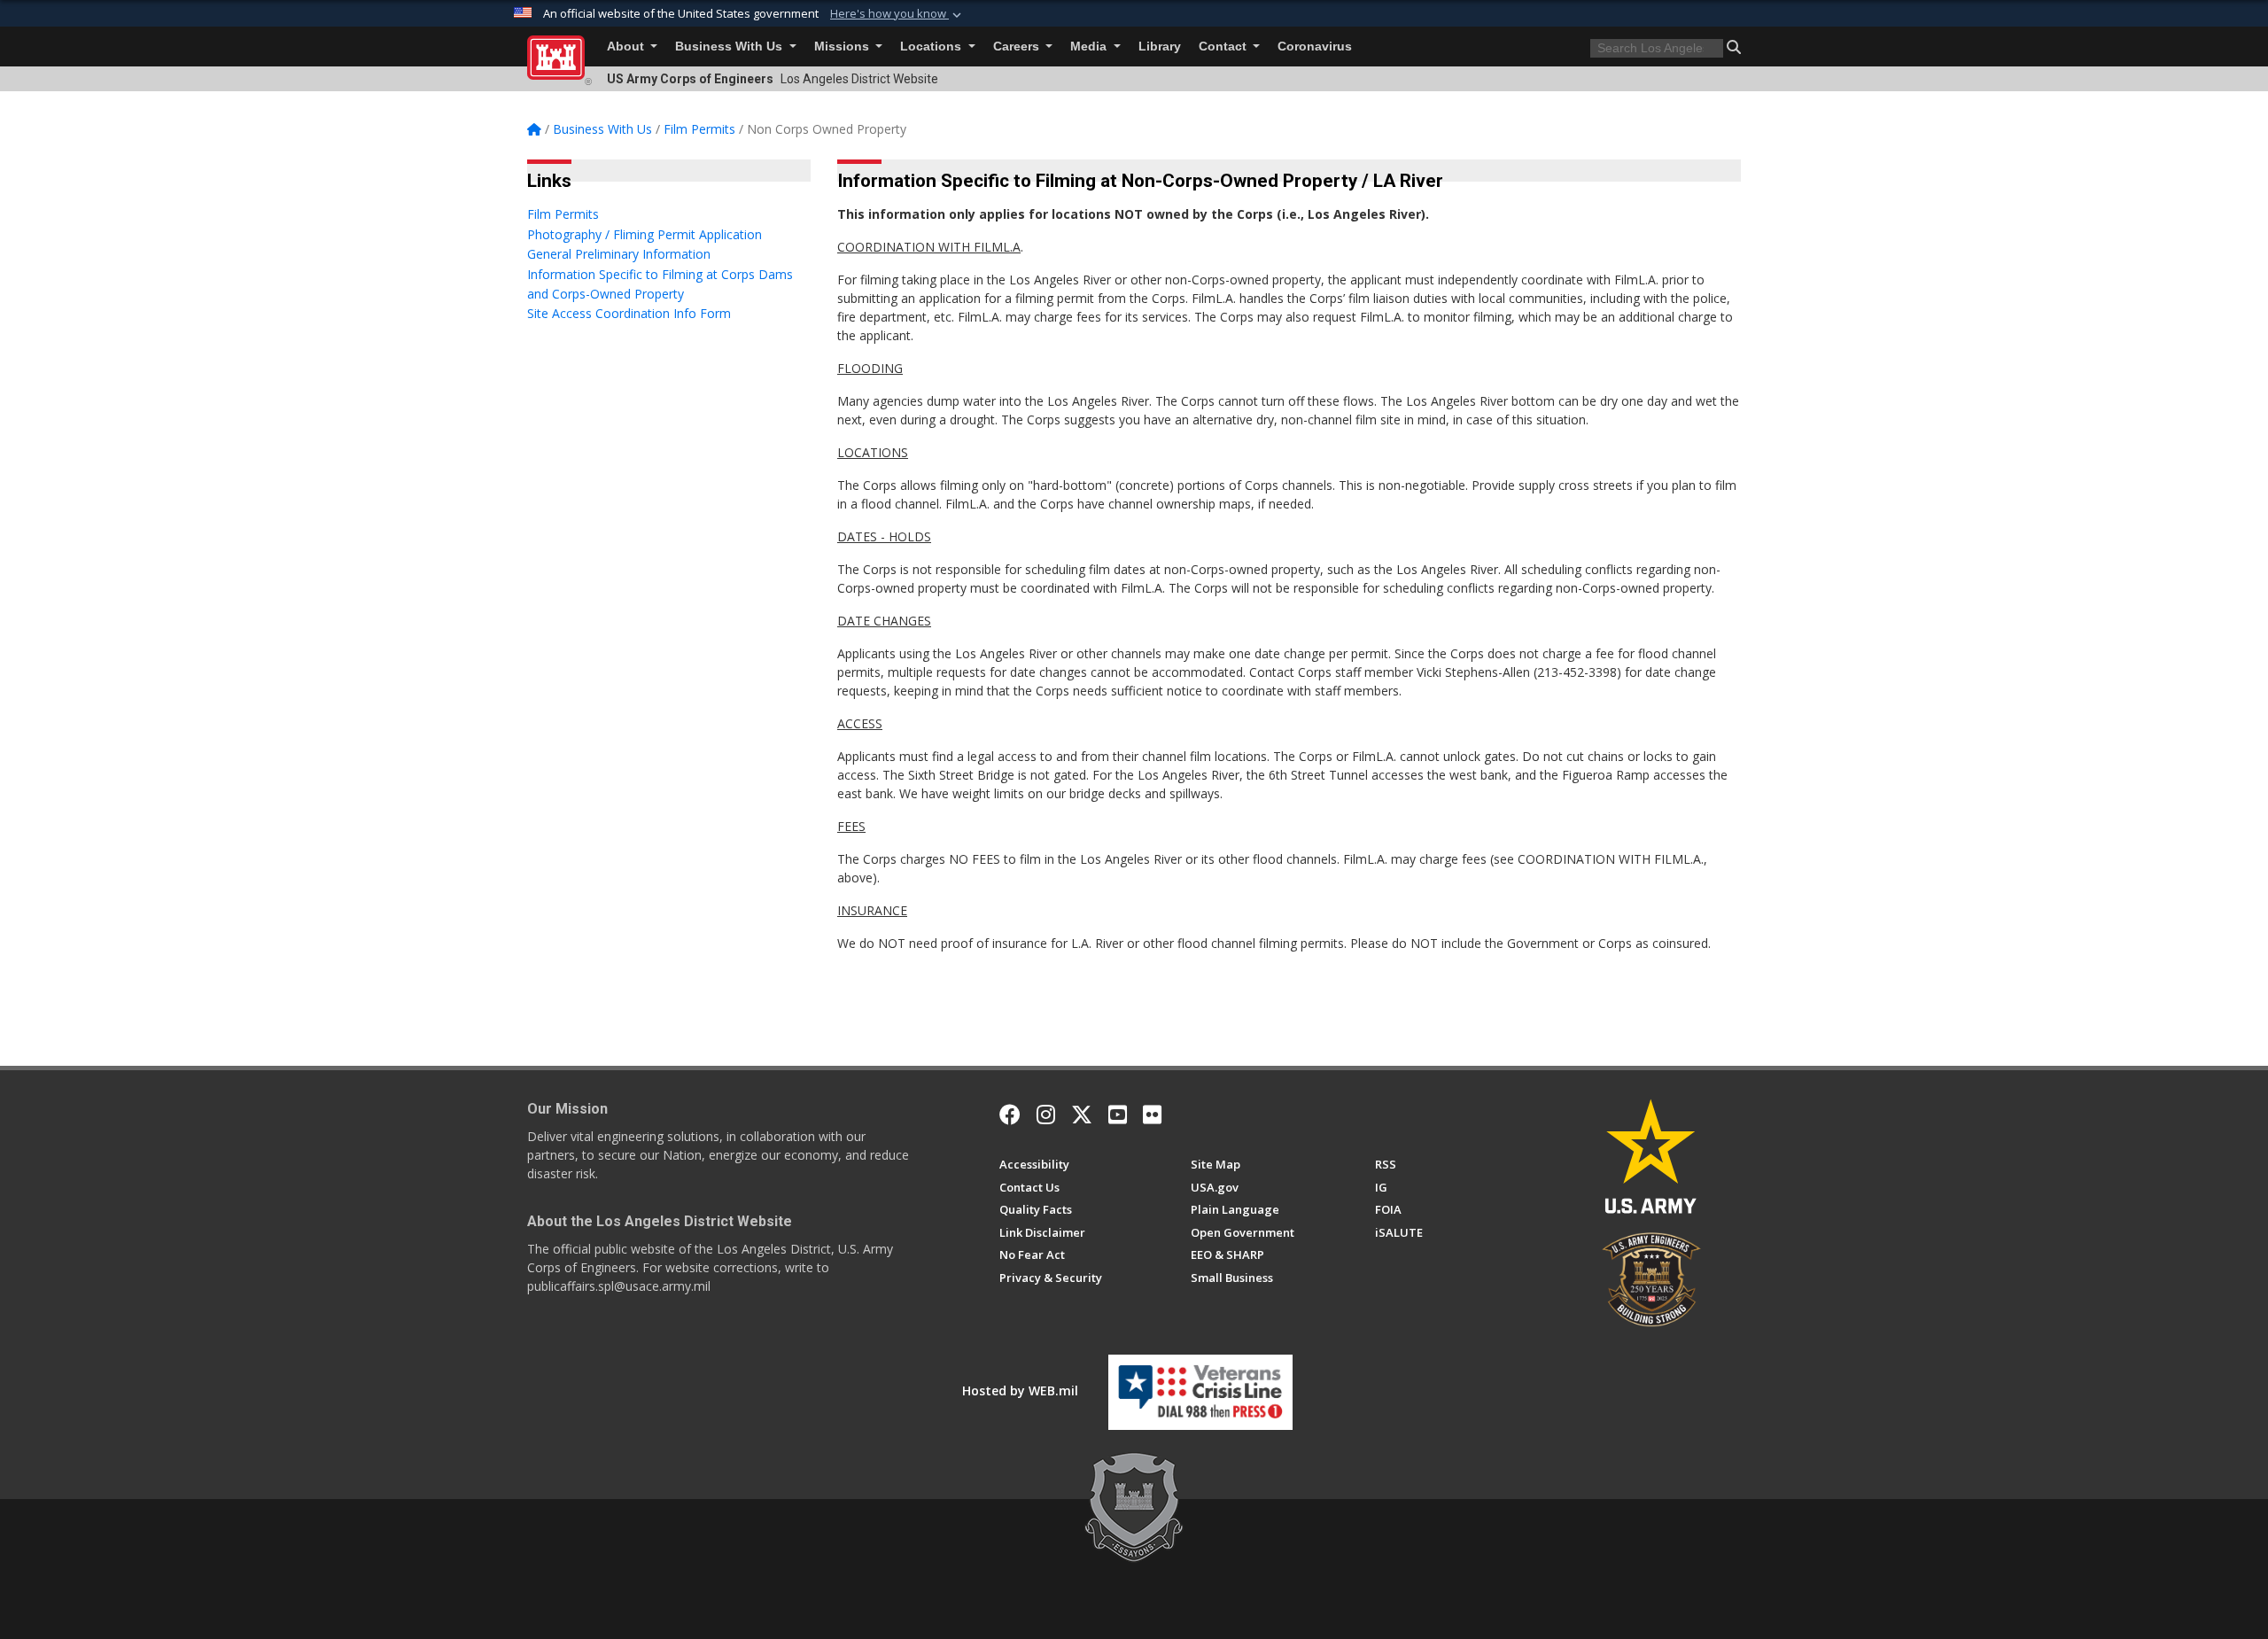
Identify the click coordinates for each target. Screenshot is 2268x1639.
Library (1160, 47)
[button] (897, 14)
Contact (1224, 47)
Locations (932, 47)
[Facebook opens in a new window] (1010, 1115)
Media (1090, 47)
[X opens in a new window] (1082, 1115)
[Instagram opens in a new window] (1046, 1115)
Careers (1018, 47)
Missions (843, 47)
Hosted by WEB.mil (1020, 1390)
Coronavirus (1315, 47)
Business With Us (730, 47)
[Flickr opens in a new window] (1152, 1115)
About (627, 47)
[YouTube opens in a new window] (1118, 1115)
